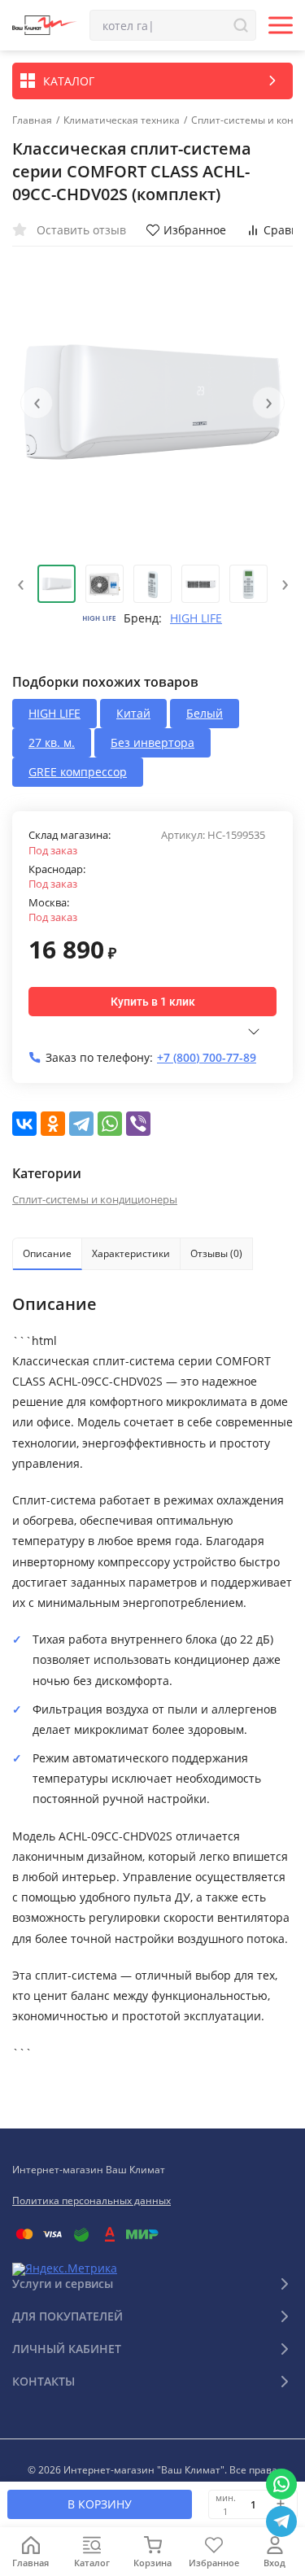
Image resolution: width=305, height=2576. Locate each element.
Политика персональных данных (91, 2201)
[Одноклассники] (53, 1124)
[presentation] (37, 403)
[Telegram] (81, 1124)
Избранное (195, 230)
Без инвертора (152, 742)
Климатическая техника (122, 120)
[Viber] (138, 1124)
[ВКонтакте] (24, 1124)
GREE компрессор (78, 772)
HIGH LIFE (196, 618)
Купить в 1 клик (153, 1002)
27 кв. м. (52, 742)
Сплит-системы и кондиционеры (95, 1199)
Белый (205, 713)
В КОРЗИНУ (100, 2504)
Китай (133, 713)
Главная (32, 120)
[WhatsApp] (110, 1124)
